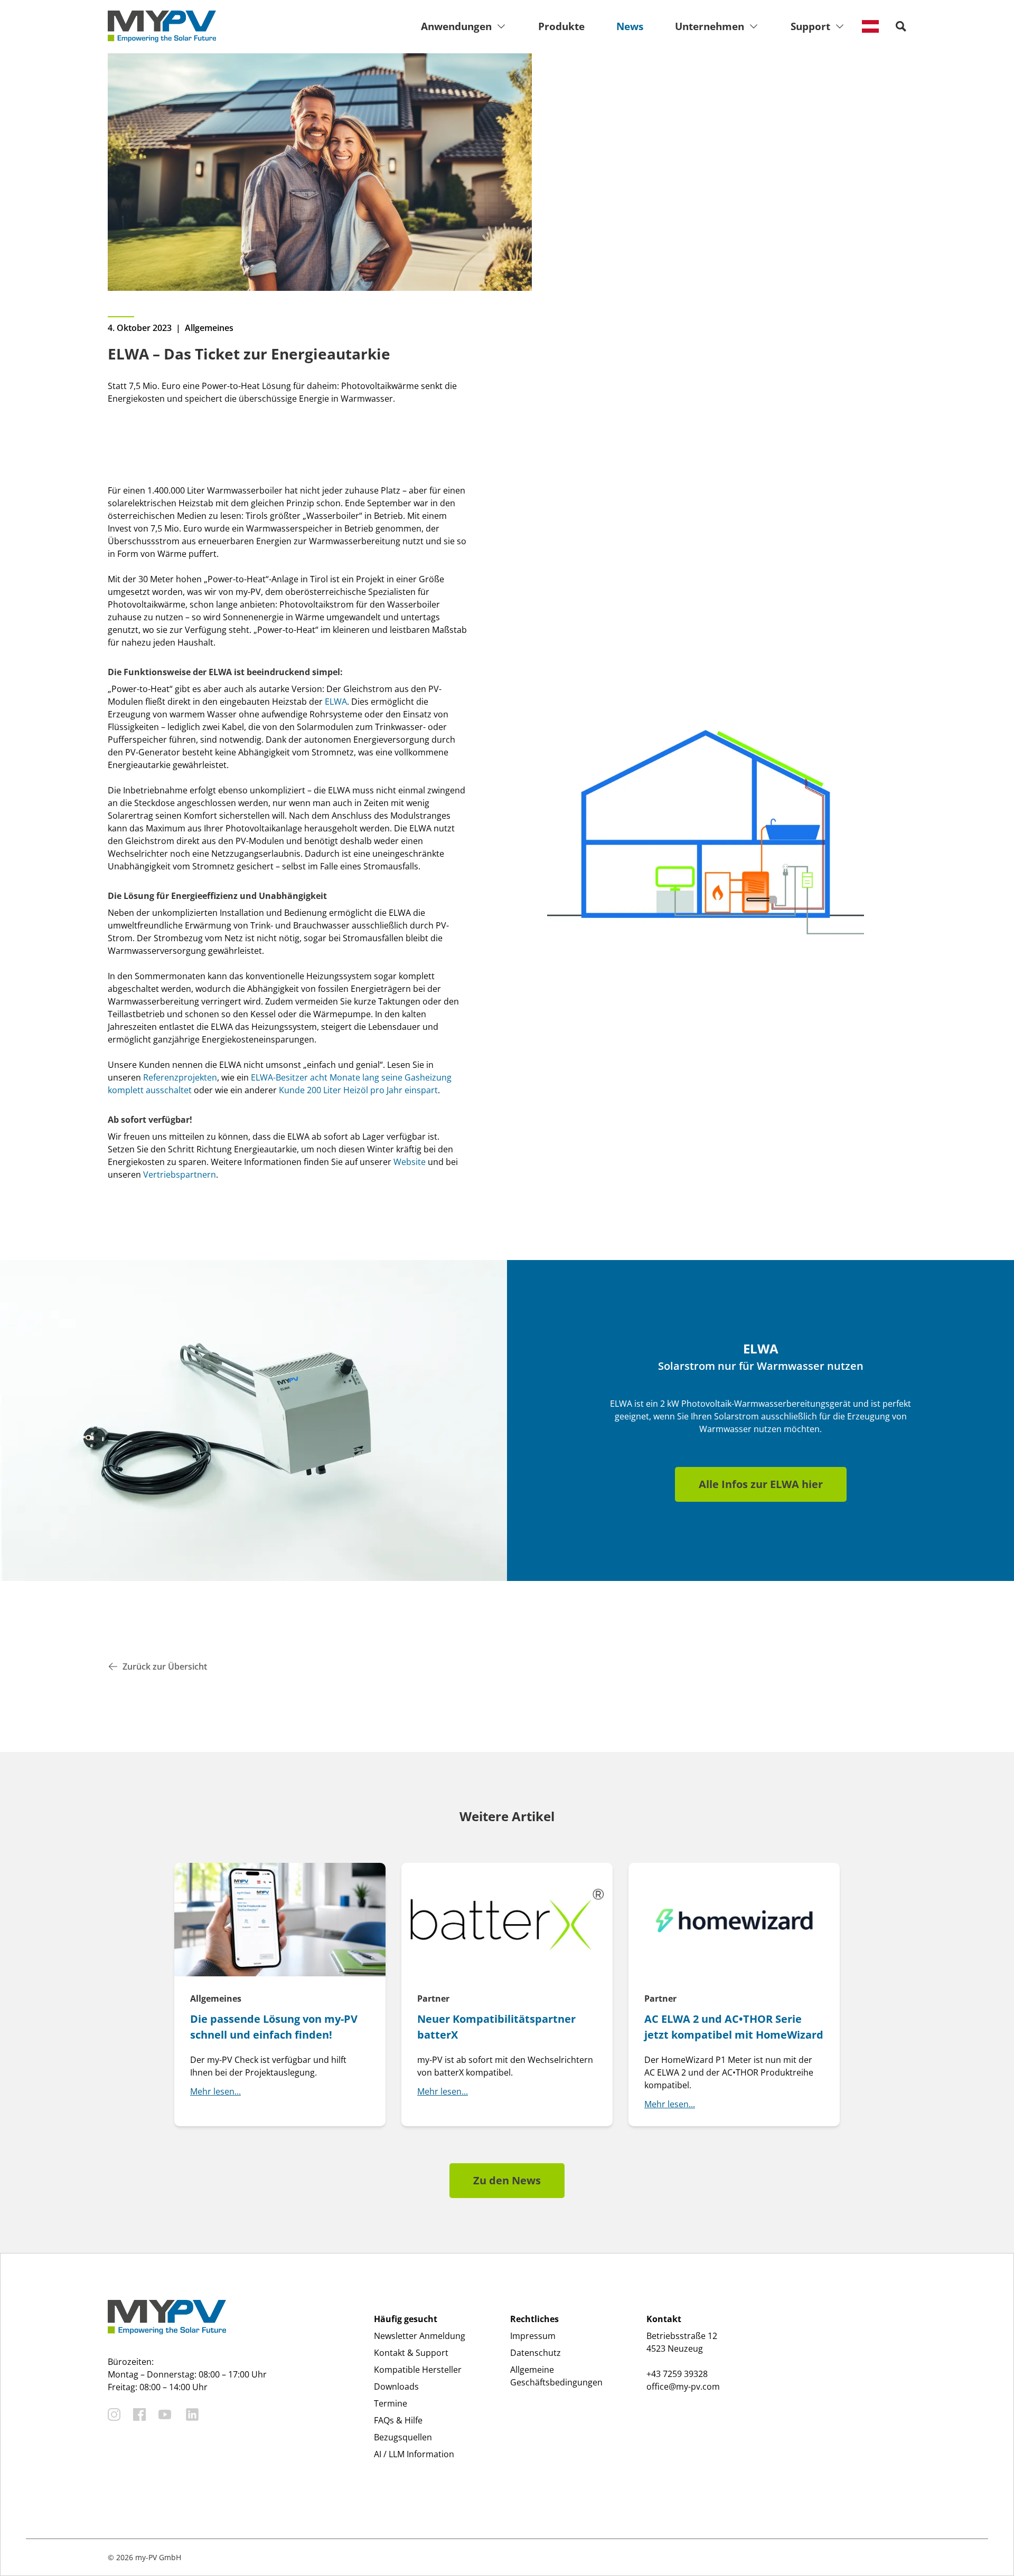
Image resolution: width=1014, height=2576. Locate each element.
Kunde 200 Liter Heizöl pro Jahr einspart (358, 1090)
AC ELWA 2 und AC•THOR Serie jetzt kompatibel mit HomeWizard (734, 2027)
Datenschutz (536, 2353)
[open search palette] (901, 26)
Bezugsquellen (403, 2437)
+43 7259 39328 (677, 2374)
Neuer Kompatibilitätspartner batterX (496, 2027)
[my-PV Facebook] (139, 2414)
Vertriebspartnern (180, 1175)
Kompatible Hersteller (418, 2370)
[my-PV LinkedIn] (192, 2414)
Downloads (396, 2386)
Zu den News (507, 2180)
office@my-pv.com (683, 2386)
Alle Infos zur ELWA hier (761, 1484)
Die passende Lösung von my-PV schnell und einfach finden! (274, 2027)
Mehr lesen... (215, 2091)
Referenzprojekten (180, 1077)
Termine (391, 2403)
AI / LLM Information (414, 2454)
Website (410, 1162)
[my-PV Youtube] (165, 2414)
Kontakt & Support (411, 2353)
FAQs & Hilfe (398, 2420)
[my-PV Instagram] (114, 2414)
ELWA (336, 702)
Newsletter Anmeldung (420, 2336)
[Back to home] (162, 26)
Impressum (533, 2336)
